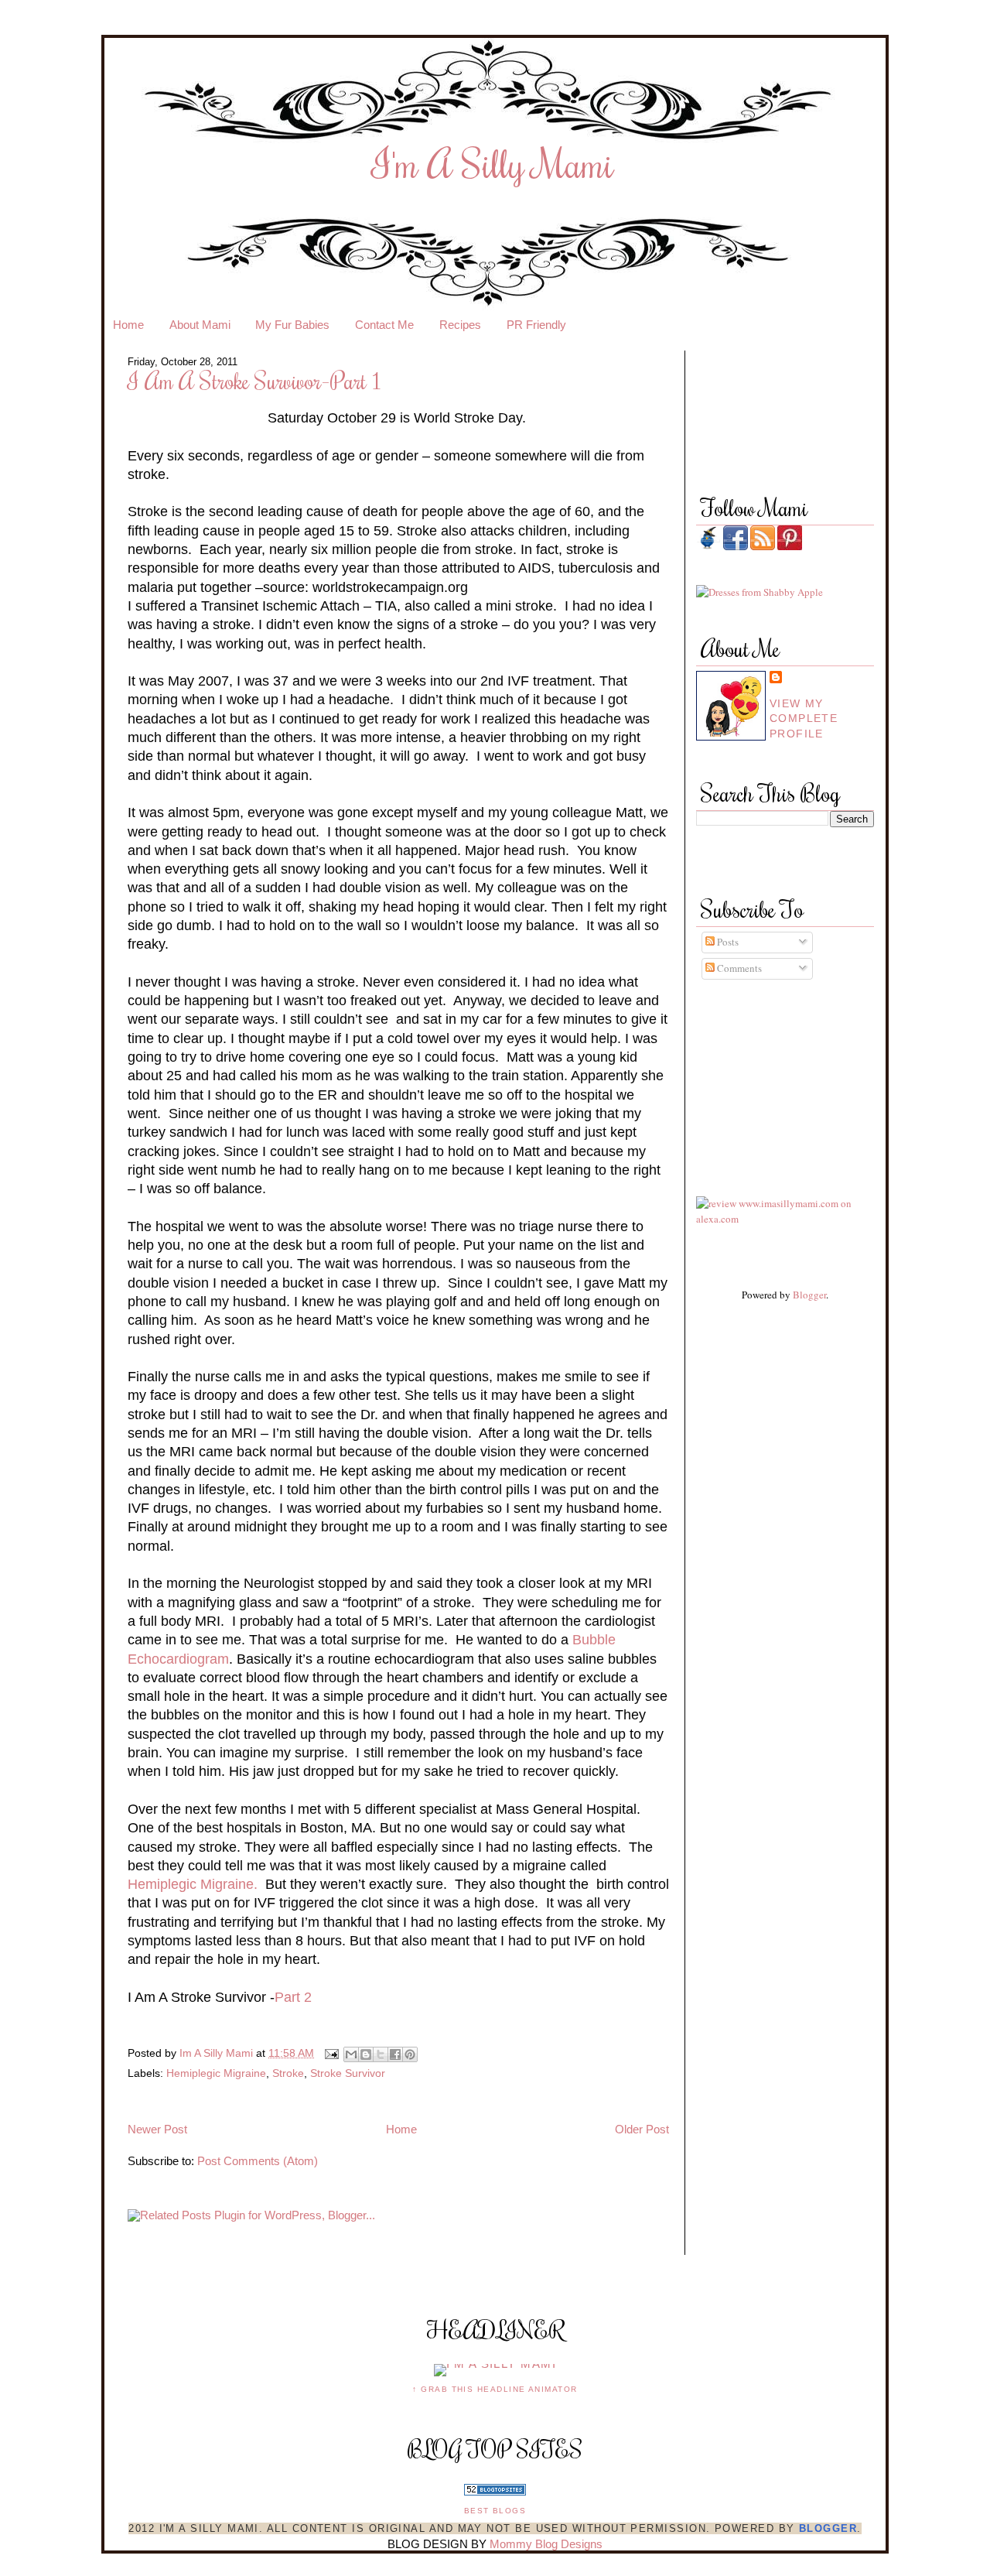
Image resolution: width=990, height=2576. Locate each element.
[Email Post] (331, 2053)
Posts (727, 942)
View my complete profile (804, 718)
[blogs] (495, 2492)
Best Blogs (495, 2511)
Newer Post (157, 2130)
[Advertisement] (766, 1073)
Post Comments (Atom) (258, 2161)
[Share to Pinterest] (410, 2054)
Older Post (642, 2130)
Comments (738, 968)
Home (128, 325)
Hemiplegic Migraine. (193, 1884)
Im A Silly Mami (218, 2053)
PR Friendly (536, 325)
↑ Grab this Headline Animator (495, 2389)
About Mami (200, 325)
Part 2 (293, 1997)
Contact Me (384, 325)
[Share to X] (381, 2054)
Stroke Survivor (348, 2073)
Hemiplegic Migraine (216, 2073)
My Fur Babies (292, 325)
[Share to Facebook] (395, 2054)
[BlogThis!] (366, 2054)
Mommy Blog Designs (546, 2544)
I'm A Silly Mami (493, 163)
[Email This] (351, 2054)
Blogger (809, 1295)
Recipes (460, 325)
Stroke (288, 2073)
